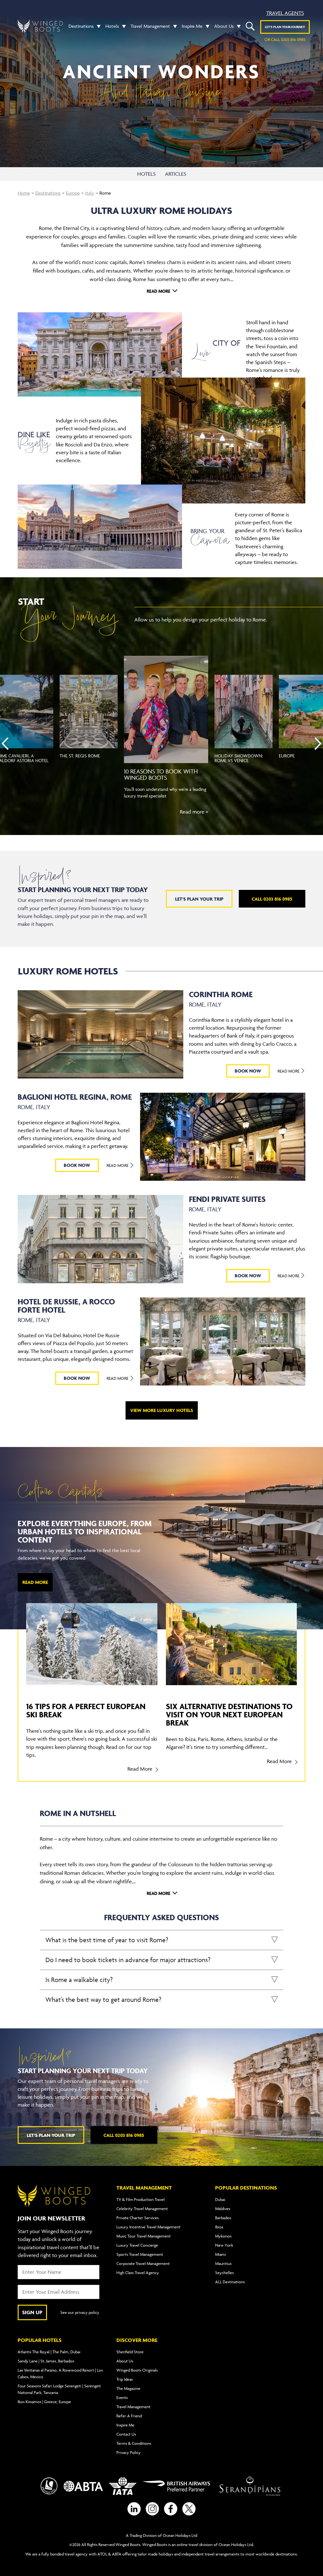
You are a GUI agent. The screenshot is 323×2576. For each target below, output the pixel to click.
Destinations (81, 26)
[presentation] (5, 744)
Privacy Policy (129, 2452)
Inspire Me (192, 26)
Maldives (223, 2208)
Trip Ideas (125, 2379)
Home (24, 193)
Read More (289, 1071)
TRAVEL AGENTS (285, 13)
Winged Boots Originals (137, 2370)
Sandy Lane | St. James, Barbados (46, 2361)
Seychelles (224, 2273)
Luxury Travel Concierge (137, 2245)
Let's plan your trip (199, 899)
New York (224, 2245)
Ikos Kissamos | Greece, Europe (44, 2402)
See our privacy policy (80, 2312)
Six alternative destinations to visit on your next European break (229, 1714)
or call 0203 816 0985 (285, 39)
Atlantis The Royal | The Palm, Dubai (49, 2352)
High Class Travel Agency (138, 2273)
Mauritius (223, 2263)
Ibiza (219, 2227)
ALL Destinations (230, 2282)
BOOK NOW (248, 1071)
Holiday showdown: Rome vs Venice (239, 758)
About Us (224, 26)
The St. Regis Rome (80, 756)
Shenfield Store (130, 2352)
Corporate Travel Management (143, 2263)
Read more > (194, 812)
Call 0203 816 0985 (272, 899)
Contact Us (126, 2434)
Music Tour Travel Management (144, 2236)
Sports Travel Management (140, 2254)
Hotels (112, 26)
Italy (90, 193)
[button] (97, 26)
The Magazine (128, 2388)
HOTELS (146, 174)
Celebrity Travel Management (142, 2208)
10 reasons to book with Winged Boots (161, 774)
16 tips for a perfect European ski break (86, 1710)
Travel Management (150, 26)
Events (122, 2397)
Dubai (220, 2199)
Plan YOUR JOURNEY (285, 27)
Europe (73, 193)
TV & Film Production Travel (141, 2199)
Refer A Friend (129, 2416)
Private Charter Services (138, 2218)
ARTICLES (176, 174)
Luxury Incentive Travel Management (148, 2227)
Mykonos (223, 2236)
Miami (220, 2254)
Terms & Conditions (134, 2443)
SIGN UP (32, 2312)
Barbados (223, 2218)
